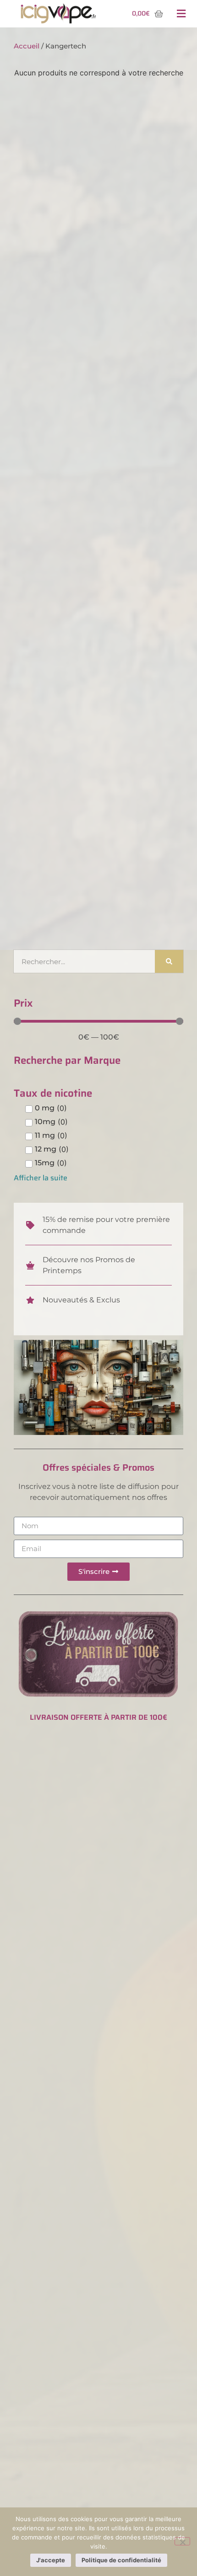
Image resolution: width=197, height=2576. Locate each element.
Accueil (27, 46)
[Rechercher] (169, 961)
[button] (181, 14)
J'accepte (51, 2560)
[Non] (182, 2541)
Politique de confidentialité (121, 2560)
